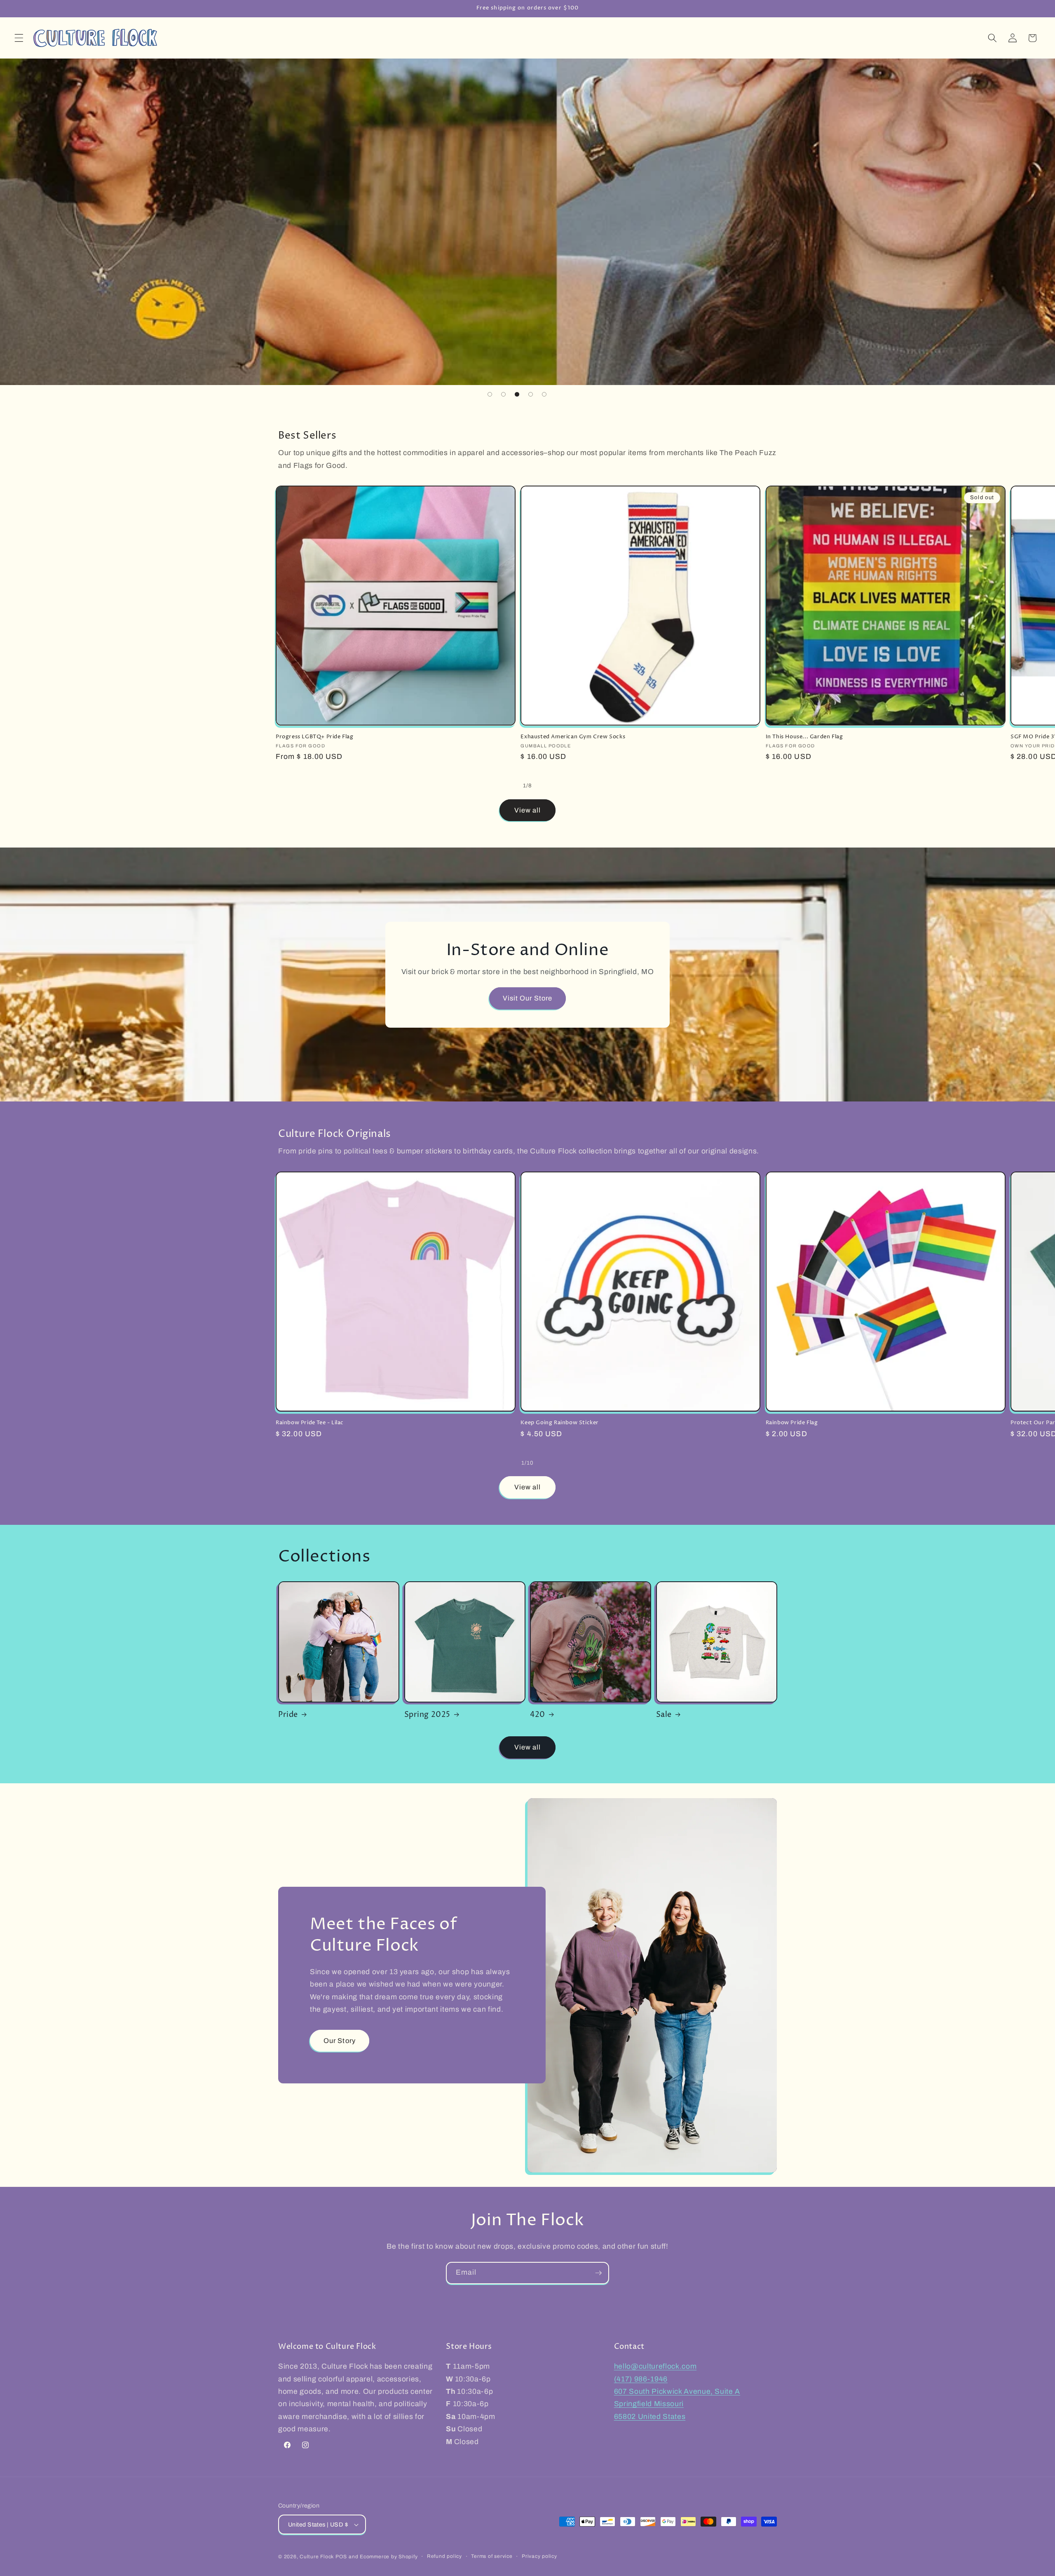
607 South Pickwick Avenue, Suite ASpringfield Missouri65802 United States (677, 2404)
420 (538, 1715)
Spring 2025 (428, 1715)
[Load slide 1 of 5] (490, 394)
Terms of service (492, 2556)
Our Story (340, 2040)
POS (341, 2557)
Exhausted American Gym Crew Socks (573, 737)
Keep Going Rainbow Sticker (560, 1423)
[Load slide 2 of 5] (503, 394)
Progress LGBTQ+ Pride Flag (315, 737)
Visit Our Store (528, 998)
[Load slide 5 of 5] (544, 394)
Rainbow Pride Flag (792, 1423)
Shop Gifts (310, 333)
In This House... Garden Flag (804, 737)
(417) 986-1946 (641, 2379)
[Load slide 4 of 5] (531, 394)
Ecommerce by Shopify (389, 2557)
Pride (288, 1715)
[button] (19, 38)
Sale (664, 1715)
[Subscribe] (598, 2273)
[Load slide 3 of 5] (517, 394)
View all (528, 810)
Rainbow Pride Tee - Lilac (310, 1423)
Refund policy (444, 2556)
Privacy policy (539, 2556)
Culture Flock (318, 2557)
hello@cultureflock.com (655, 2367)
